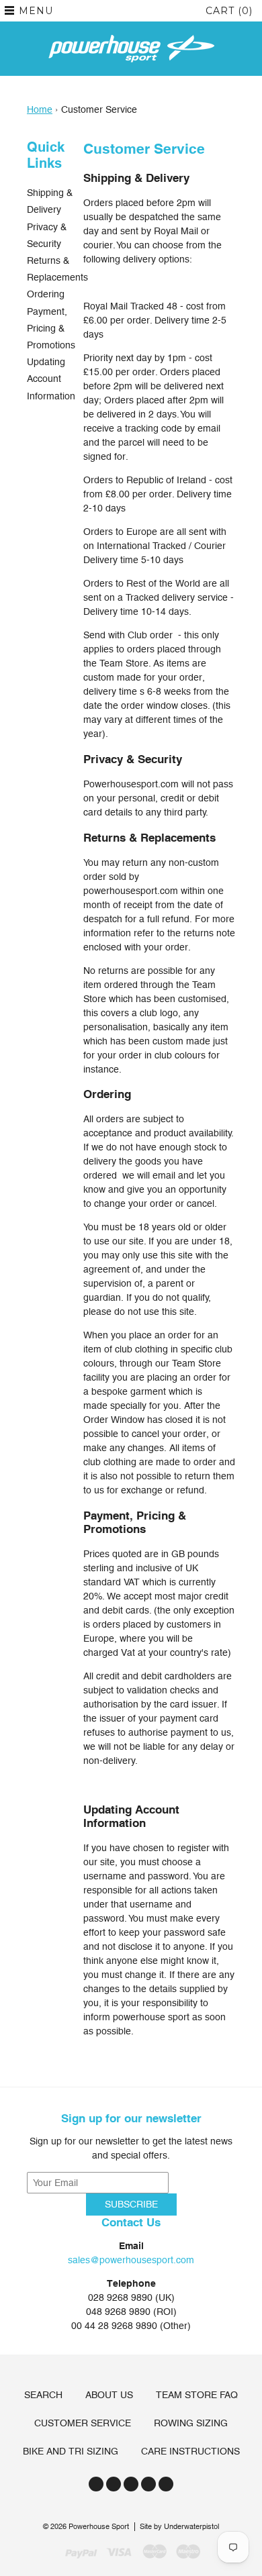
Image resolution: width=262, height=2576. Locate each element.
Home (40, 109)
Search (43, 2395)
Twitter (96, 2484)
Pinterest (148, 2484)
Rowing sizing (191, 2423)
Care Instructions (190, 2451)
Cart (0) (229, 11)
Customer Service (83, 2423)
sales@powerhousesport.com (131, 2260)
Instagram (131, 2484)
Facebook (114, 2484)
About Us (109, 2395)
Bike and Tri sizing (71, 2451)
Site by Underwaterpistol (179, 2527)
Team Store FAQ (197, 2395)
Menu (36, 11)
